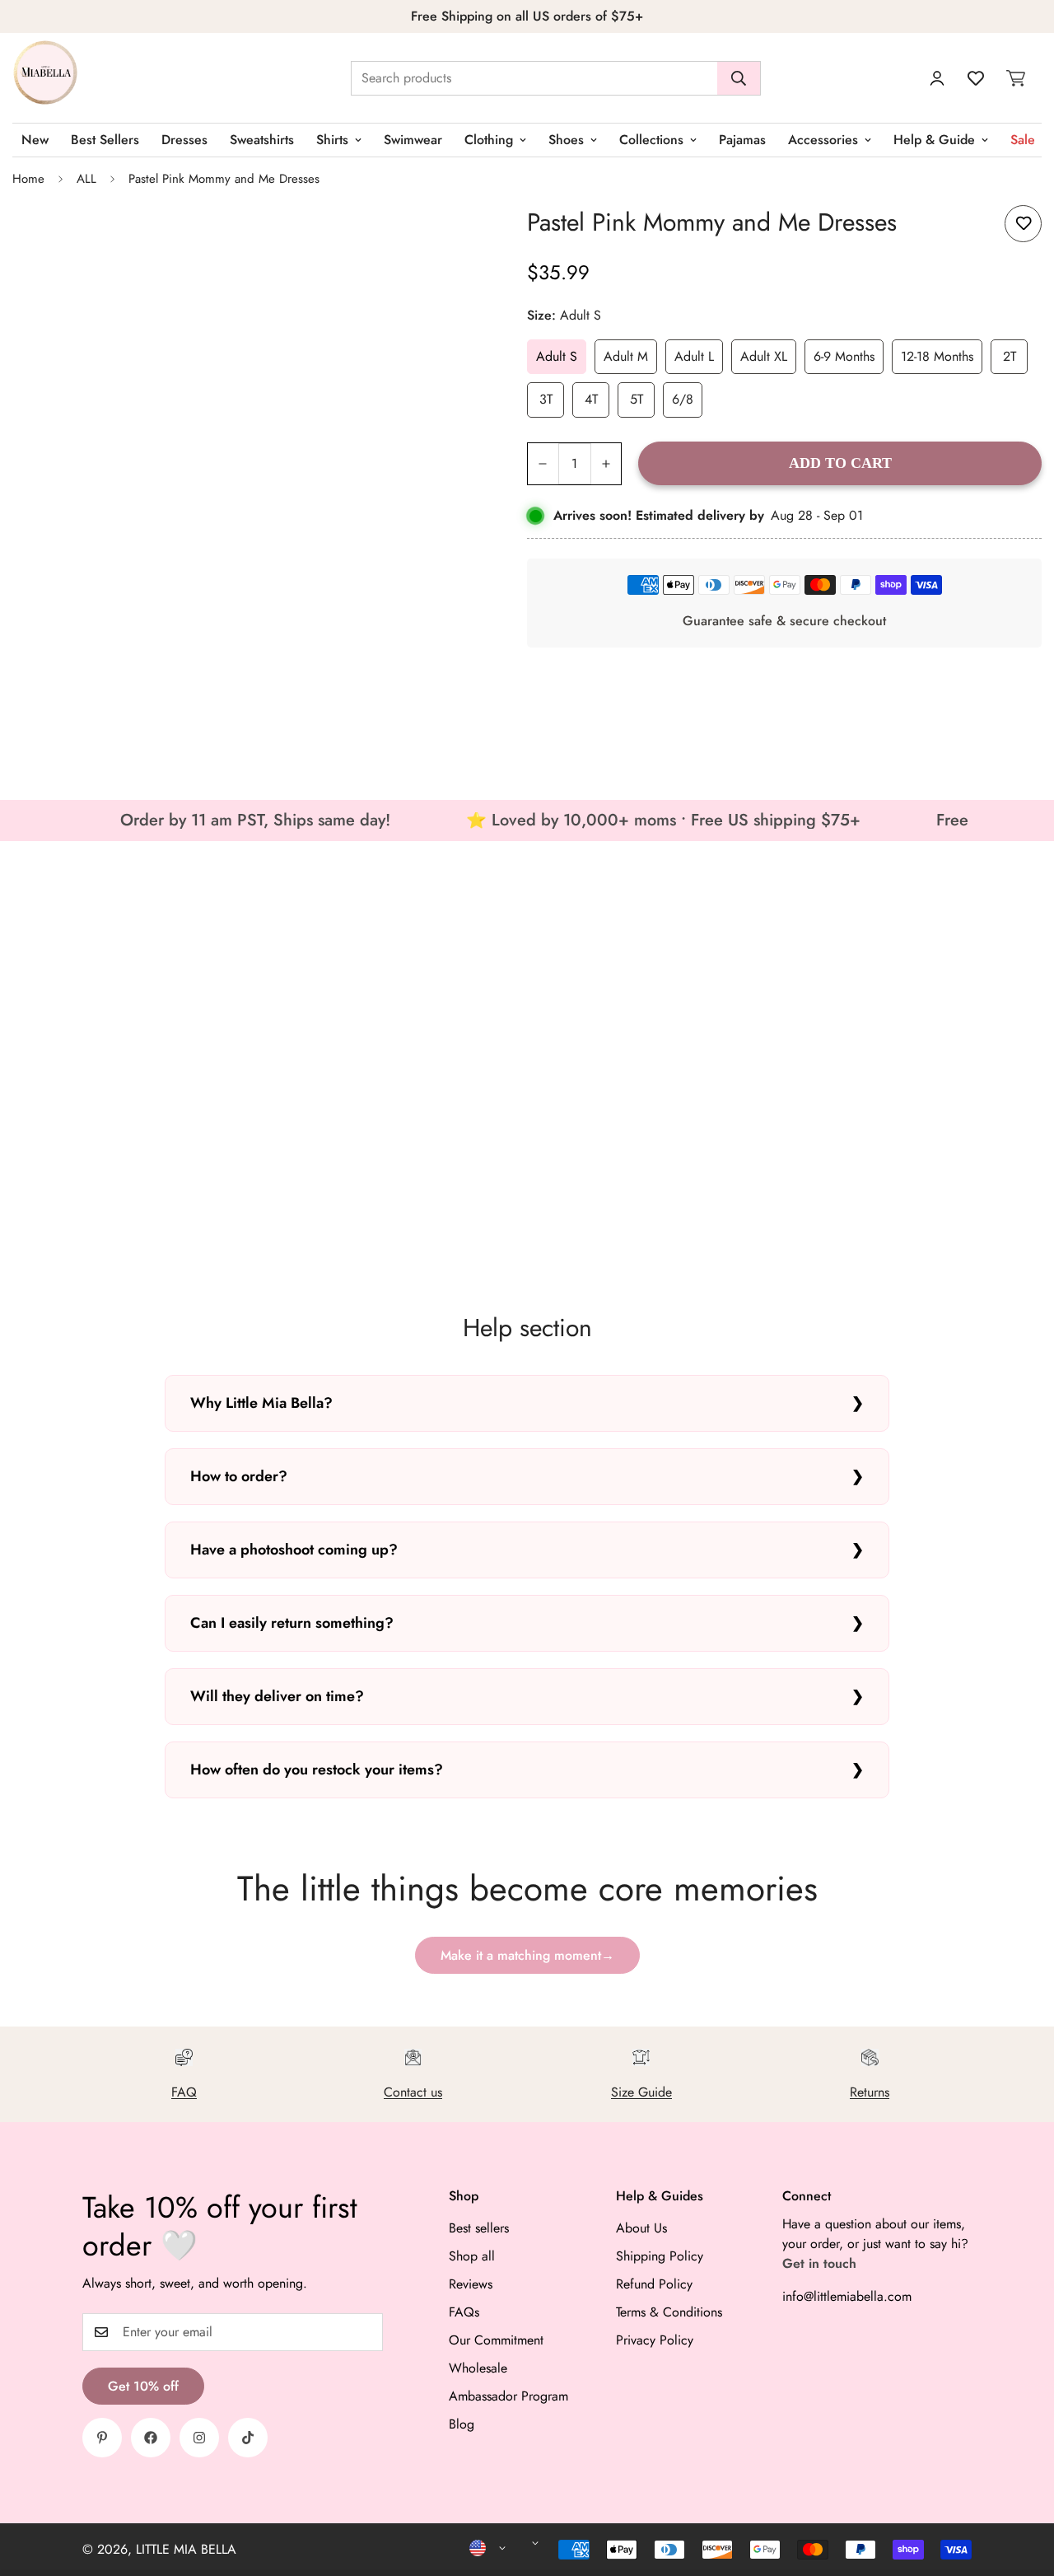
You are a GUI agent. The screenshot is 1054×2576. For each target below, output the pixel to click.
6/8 (683, 399)
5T (637, 399)
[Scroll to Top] (1022, 2486)
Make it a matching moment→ (527, 1955)
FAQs (464, 2312)
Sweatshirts (262, 140)
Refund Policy (654, 2284)
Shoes (566, 140)
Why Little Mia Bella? (261, 1403)
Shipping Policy (660, 2256)
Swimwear (413, 140)
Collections (651, 140)
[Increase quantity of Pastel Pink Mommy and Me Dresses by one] (606, 464)
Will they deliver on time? (277, 1696)
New (35, 140)
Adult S (557, 356)
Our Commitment (496, 2340)
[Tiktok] (248, 2438)
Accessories (823, 140)
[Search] (739, 78)
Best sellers (479, 2228)
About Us (641, 2228)
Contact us (413, 2092)
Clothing (489, 140)
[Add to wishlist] (1023, 224)
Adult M (626, 356)
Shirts (332, 140)
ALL (86, 179)
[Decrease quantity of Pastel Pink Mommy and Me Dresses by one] (543, 464)
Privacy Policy (655, 2340)
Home (28, 179)
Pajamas (742, 140)
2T (1010, 356)
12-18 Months (937, 356)
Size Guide (641, 2092)
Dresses (184, 140)
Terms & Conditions (669, 2312)
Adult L (694, 356)
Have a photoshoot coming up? (294, 1550)
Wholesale (478, 2368)
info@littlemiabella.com (847, 2296)
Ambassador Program (508, 2396)
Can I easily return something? (292, 1623)
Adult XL (764, 356)
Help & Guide (934, 140)
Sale (1023, 140)
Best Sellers (105, 140)
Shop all (472, 2256)
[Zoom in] (462, 236)
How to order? (239, 1476)
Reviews (471, 2284)
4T (591, 399)
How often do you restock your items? (317, 1770)
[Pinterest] (102, 2438)
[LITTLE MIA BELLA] (45, 78)
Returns (870, 2092)
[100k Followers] (199, 2438)
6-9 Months (844, 356)
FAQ (184, 2092)
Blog (462, 2424)
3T (546, 399)
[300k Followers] (151, 2438)
